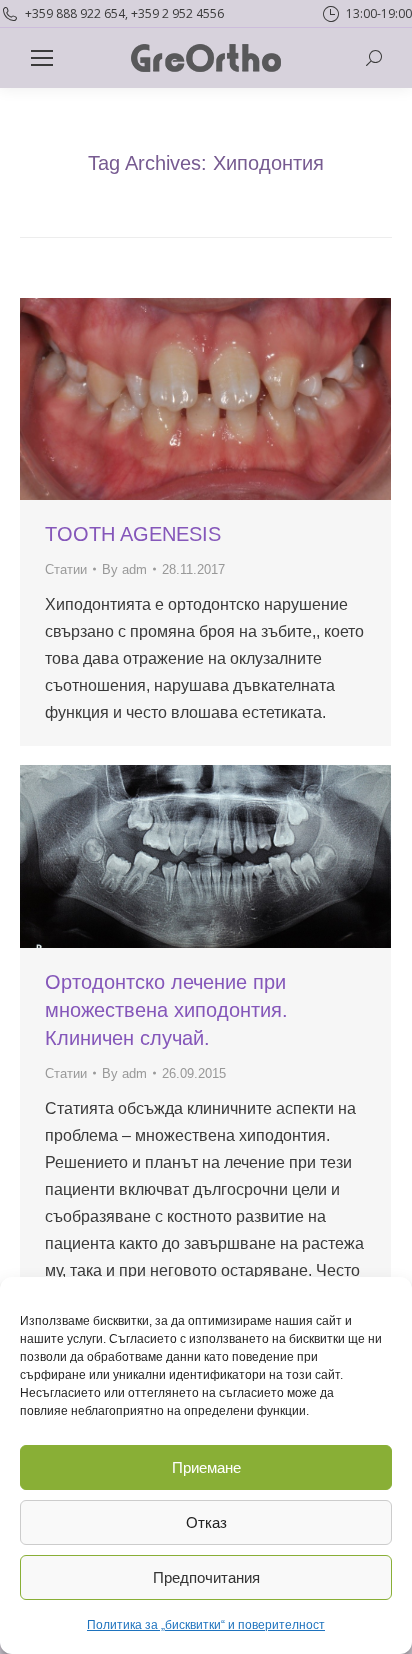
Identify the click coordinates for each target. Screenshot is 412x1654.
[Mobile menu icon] (42, 58)
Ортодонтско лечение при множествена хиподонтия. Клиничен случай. (166, 1010)
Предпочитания (206, 1577)
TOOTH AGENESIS (133, 534)
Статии (66, 569)
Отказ (206, 1522)
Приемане (206, 1467)
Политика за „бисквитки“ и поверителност (206, 1625)
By (124, 569)
